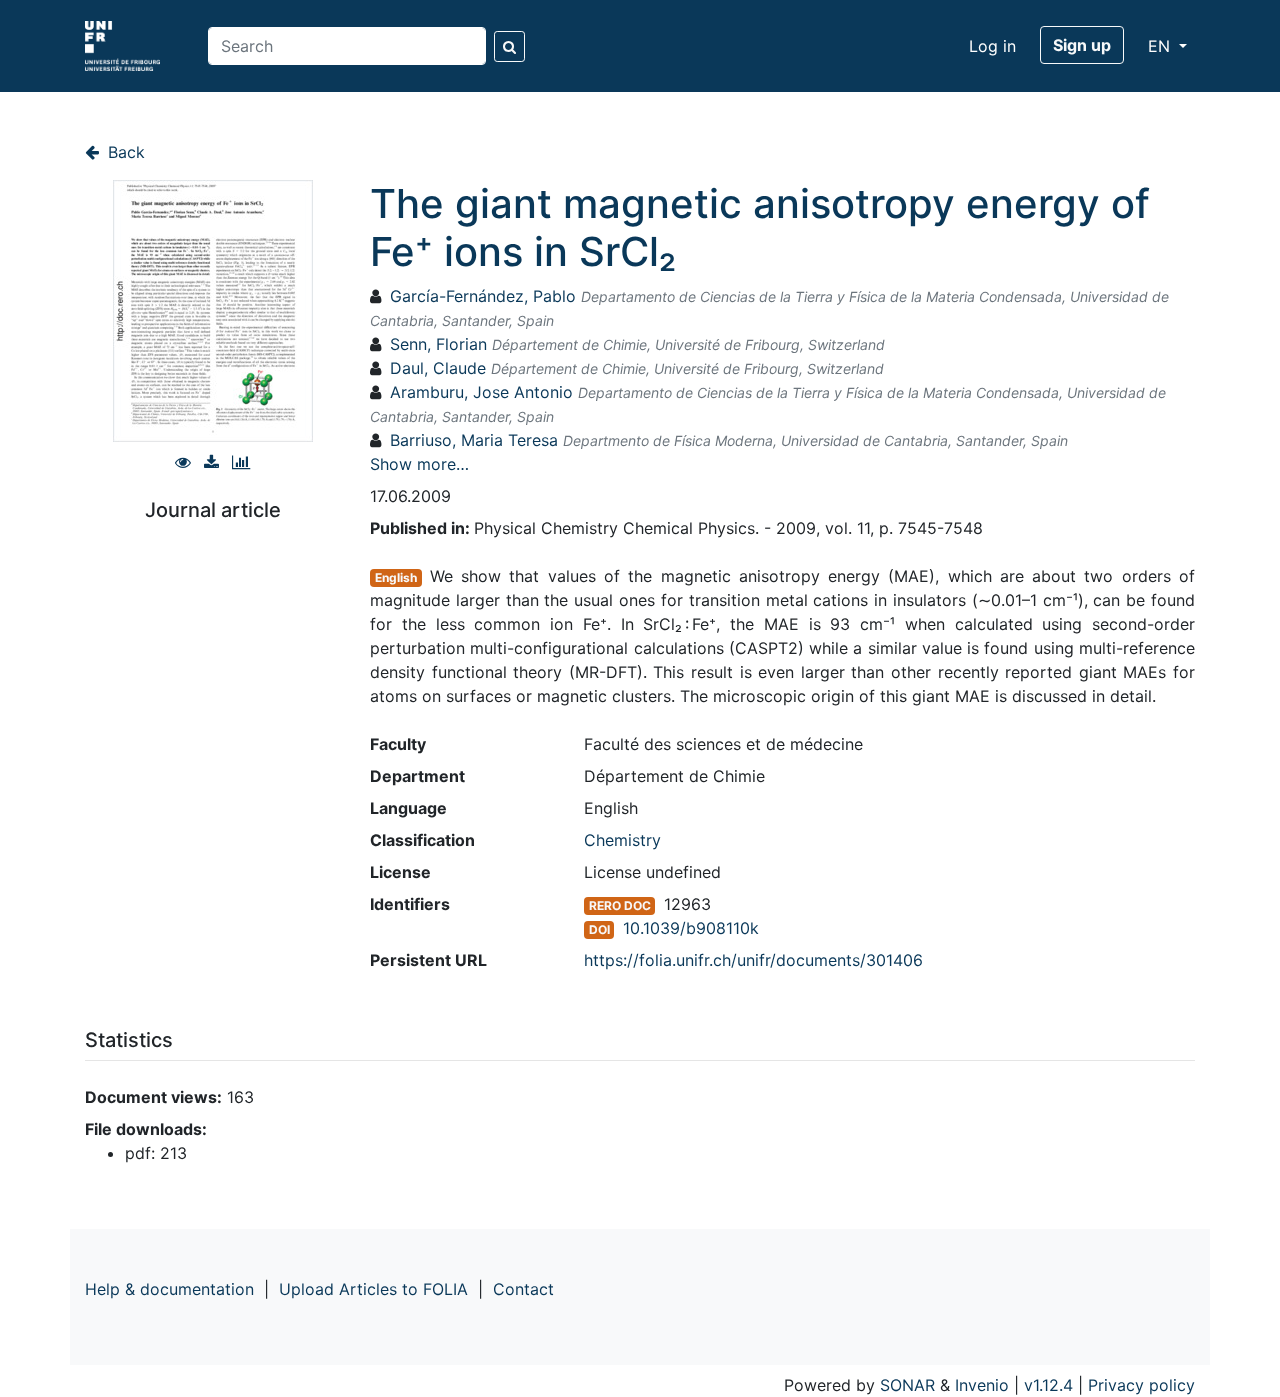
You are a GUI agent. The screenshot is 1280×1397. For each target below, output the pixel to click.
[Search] (509, 46)
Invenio (982, 1385)
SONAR (907, 1385)
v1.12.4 (1048, 1385)
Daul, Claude (438, 368)
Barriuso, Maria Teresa (474, 440)
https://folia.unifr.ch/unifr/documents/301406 (753, 960)
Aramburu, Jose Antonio (481, 392)
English (396, 577)
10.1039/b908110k (691, 928)
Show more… (419, 464)
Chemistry (622, 840)
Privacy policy (1141, 1385)
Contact (523, 1289)
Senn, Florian (438, 344)
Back (124, 152)
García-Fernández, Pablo (483, 296)
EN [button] (1161, 46)
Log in (992, 46)
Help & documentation (169, 1289)
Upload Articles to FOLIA (373, 1289)
